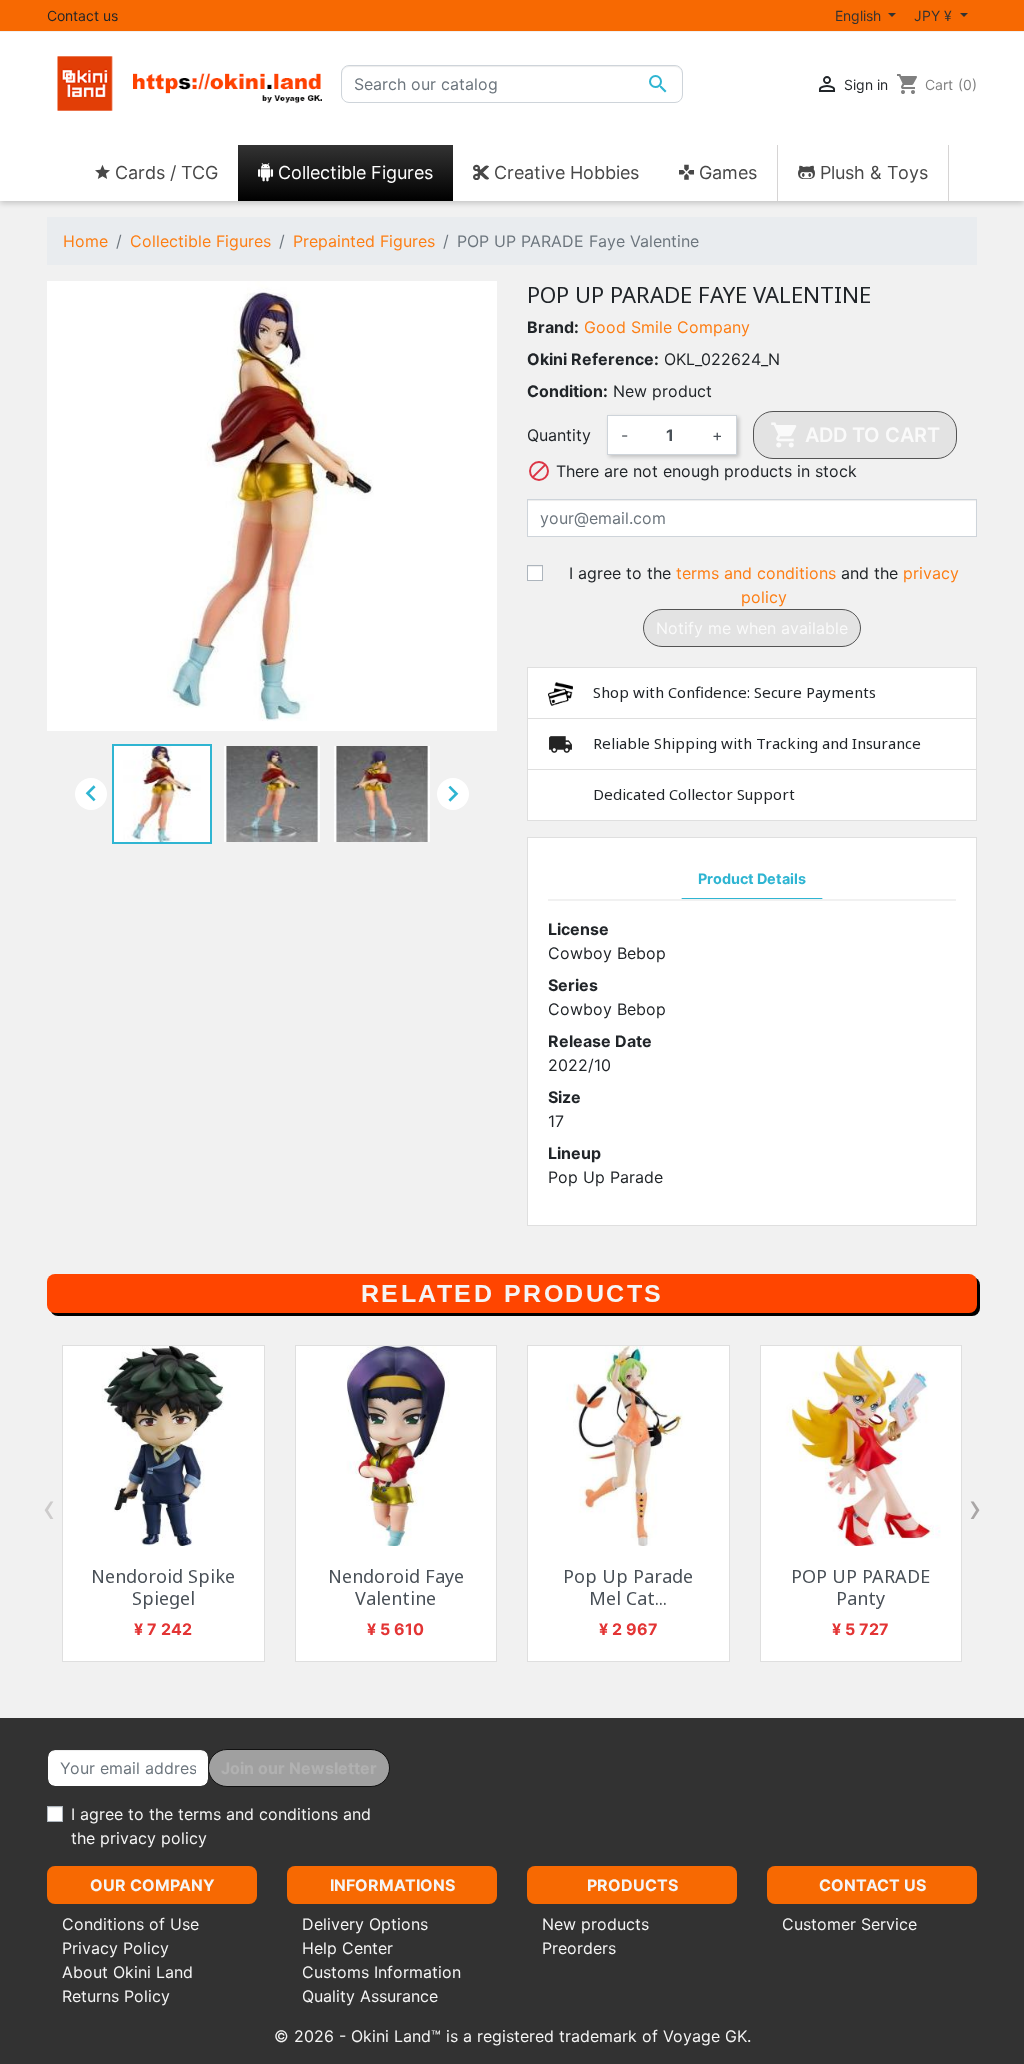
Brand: (553, 327)
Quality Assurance (370, 1996)
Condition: (567, 391)
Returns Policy (116, 1996)
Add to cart (855, 435)
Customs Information (381, 1972)
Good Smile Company (667, 327)
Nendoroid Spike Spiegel (163, 1587)
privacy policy (153, 1838)
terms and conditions (756, 573)
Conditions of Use (130, 1924)
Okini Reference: (593, 359)
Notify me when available (752, 628)
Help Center (347, 1948)
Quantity (559, 435)
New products (595, 1924)
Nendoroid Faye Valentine (396, 1587)
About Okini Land (127, 1972)
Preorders (579, 1948)
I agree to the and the (764, 585)
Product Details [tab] (752, 878)
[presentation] (49, 1508)
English (860, 15)
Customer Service (849, 1924)
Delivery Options (365, 1924)
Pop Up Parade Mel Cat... (628, 1587)
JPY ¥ (935, 15)
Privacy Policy (115, 1948)
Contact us (82, 15)
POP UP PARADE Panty (860, 1587)
